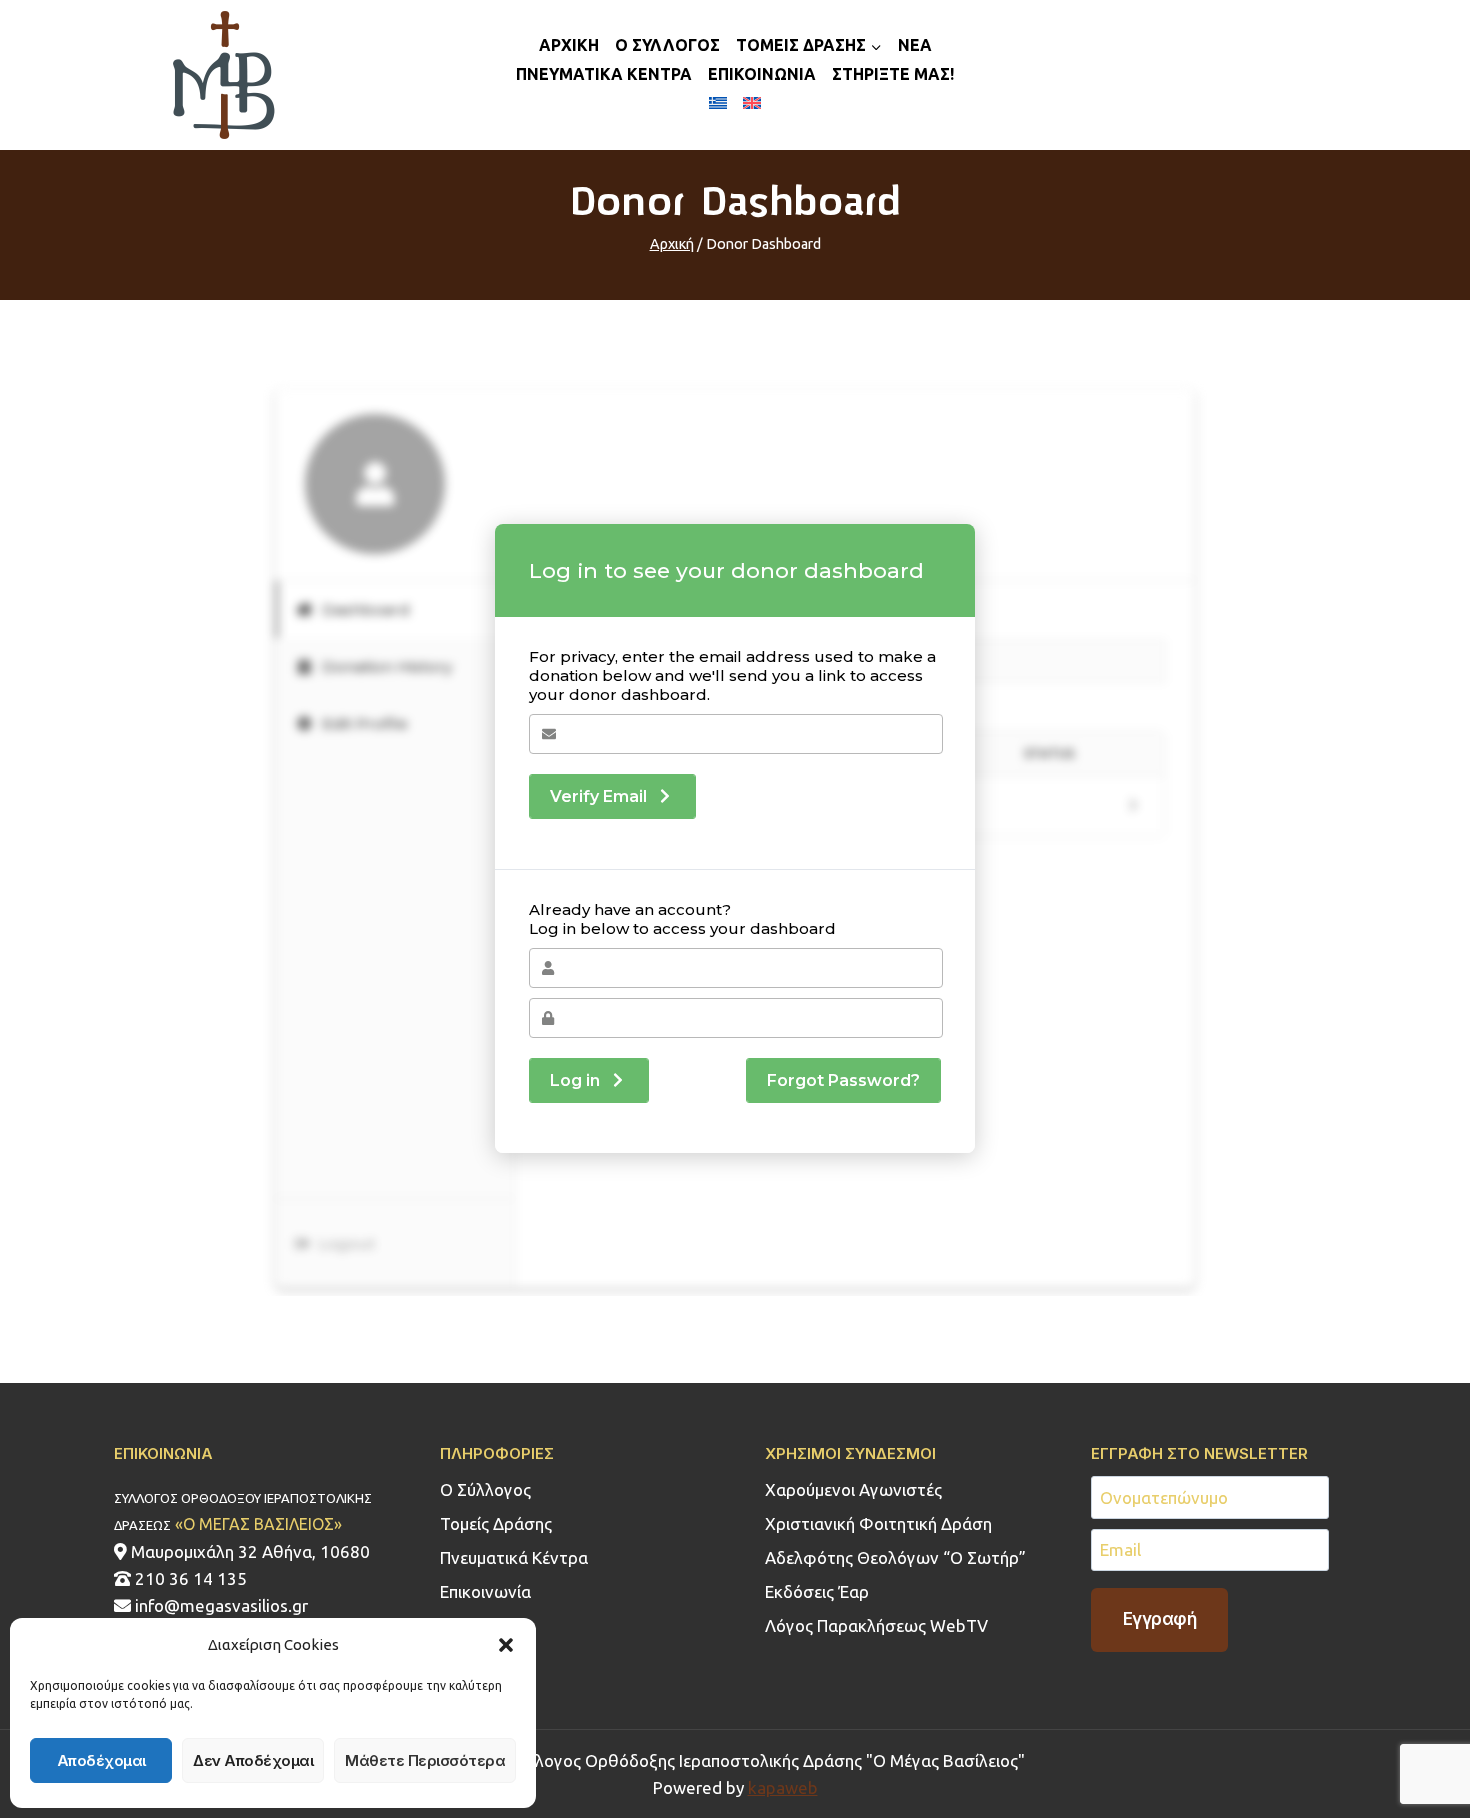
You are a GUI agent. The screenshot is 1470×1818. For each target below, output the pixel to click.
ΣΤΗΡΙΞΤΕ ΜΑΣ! (893, 74)
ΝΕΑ (915, 45)
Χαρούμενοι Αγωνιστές (853, 1489)
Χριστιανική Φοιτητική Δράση (878, 1523)
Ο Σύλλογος (485, 1489)
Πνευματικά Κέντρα (514, 1557)
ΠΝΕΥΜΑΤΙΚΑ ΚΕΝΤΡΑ (604, 74)
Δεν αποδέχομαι (253, 1760)
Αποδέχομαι (101, 1760)
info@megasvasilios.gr (219, 1605)
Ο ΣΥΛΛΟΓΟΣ (667, 45)
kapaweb (783, 1787)
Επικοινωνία (485, 1591)
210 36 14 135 (189, 1578)
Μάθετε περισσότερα (425, 1760)
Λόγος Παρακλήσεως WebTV (876, 1625)
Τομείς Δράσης (496, 1523)
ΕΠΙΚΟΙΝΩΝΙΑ (762, 74)
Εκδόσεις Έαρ (817, 1591)
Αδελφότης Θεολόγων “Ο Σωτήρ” (895, 1557)
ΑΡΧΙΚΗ (569, 45)
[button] (506, 1645)
